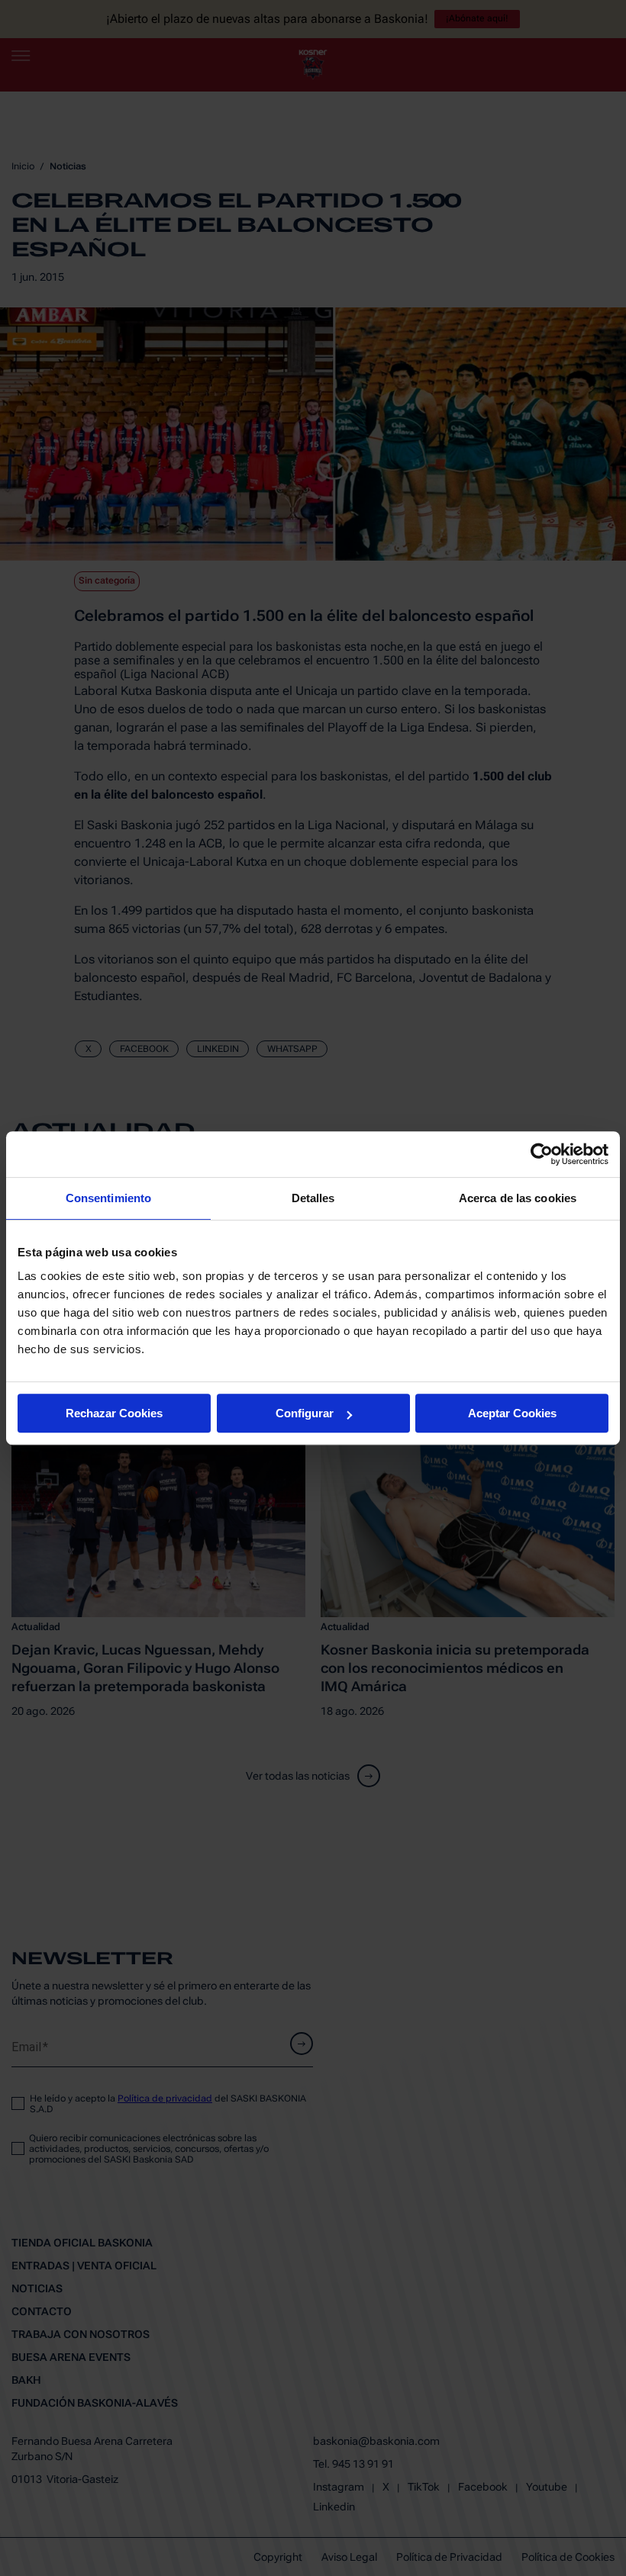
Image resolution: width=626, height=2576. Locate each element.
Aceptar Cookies (512, 1413)
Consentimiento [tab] (108, 1198)
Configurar (305, 1413)
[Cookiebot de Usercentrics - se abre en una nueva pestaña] (542, 1154)
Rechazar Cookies (114, 1413)
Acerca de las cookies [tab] (518, 1198)
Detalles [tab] (313, 1198)
